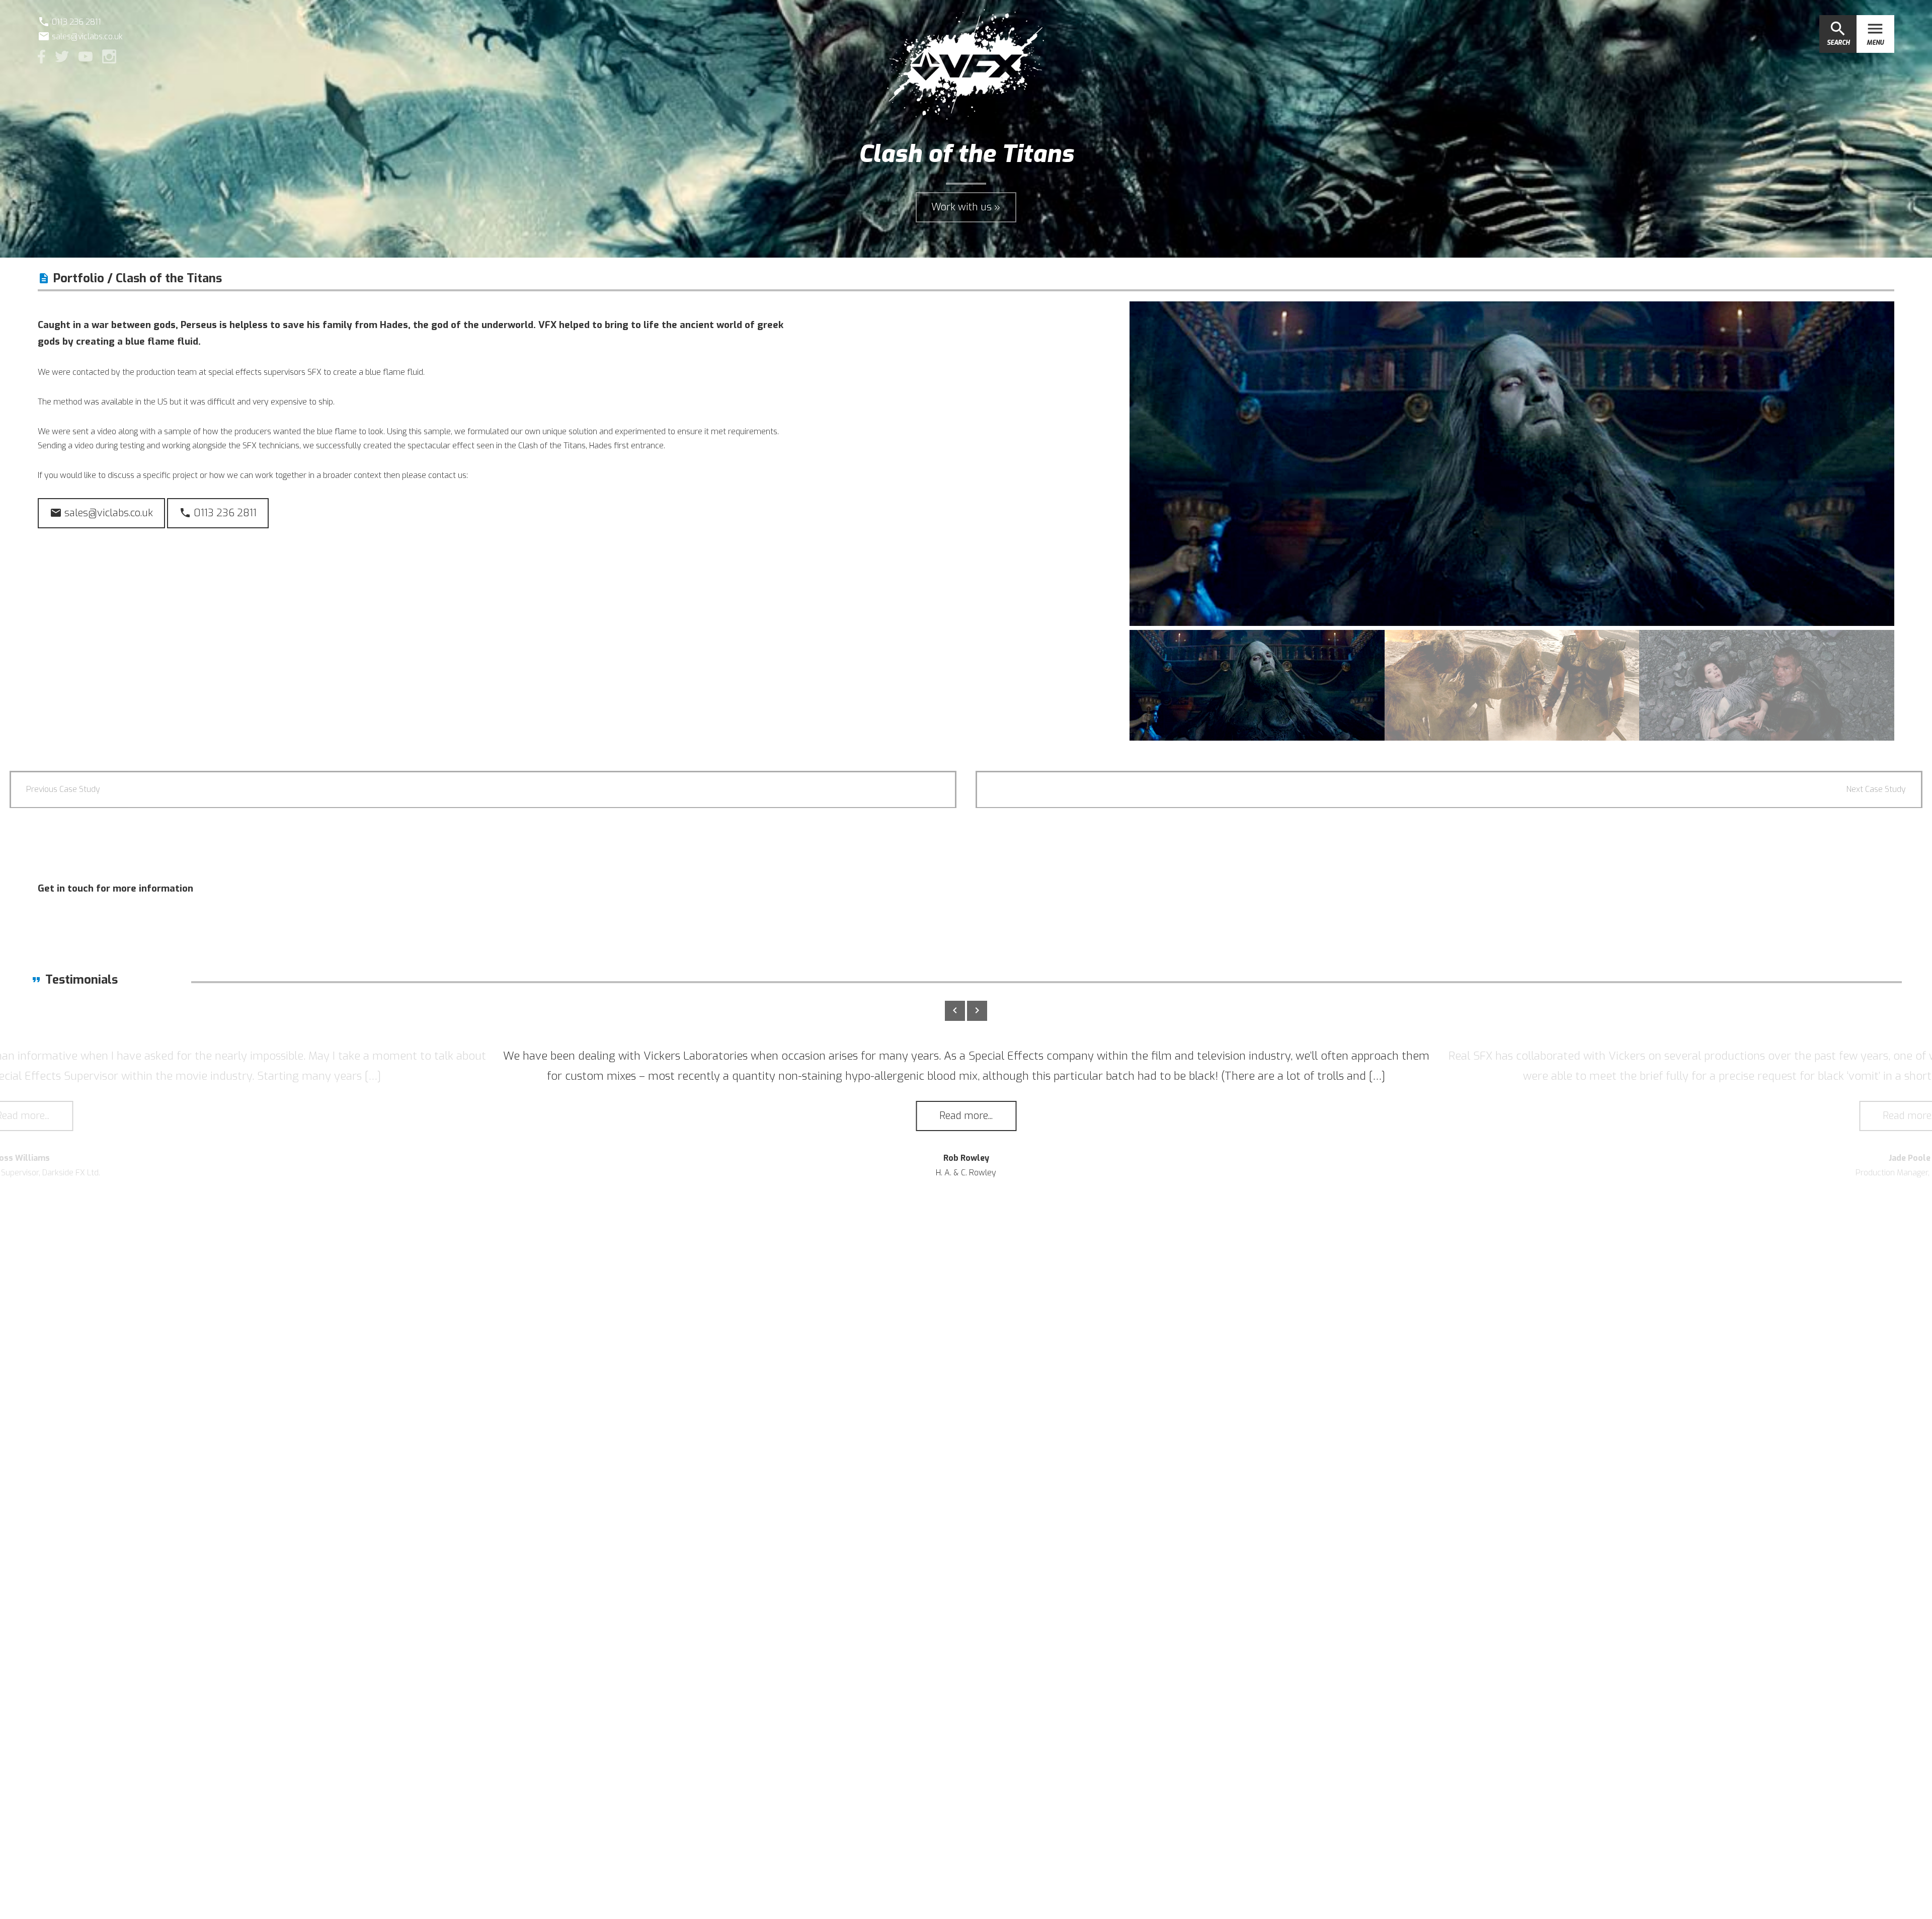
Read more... (966, 1116)
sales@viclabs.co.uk (80, 36)
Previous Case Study (63, 789)
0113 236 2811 (218, 513)
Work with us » (966, 207)
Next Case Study (1876, 789)
